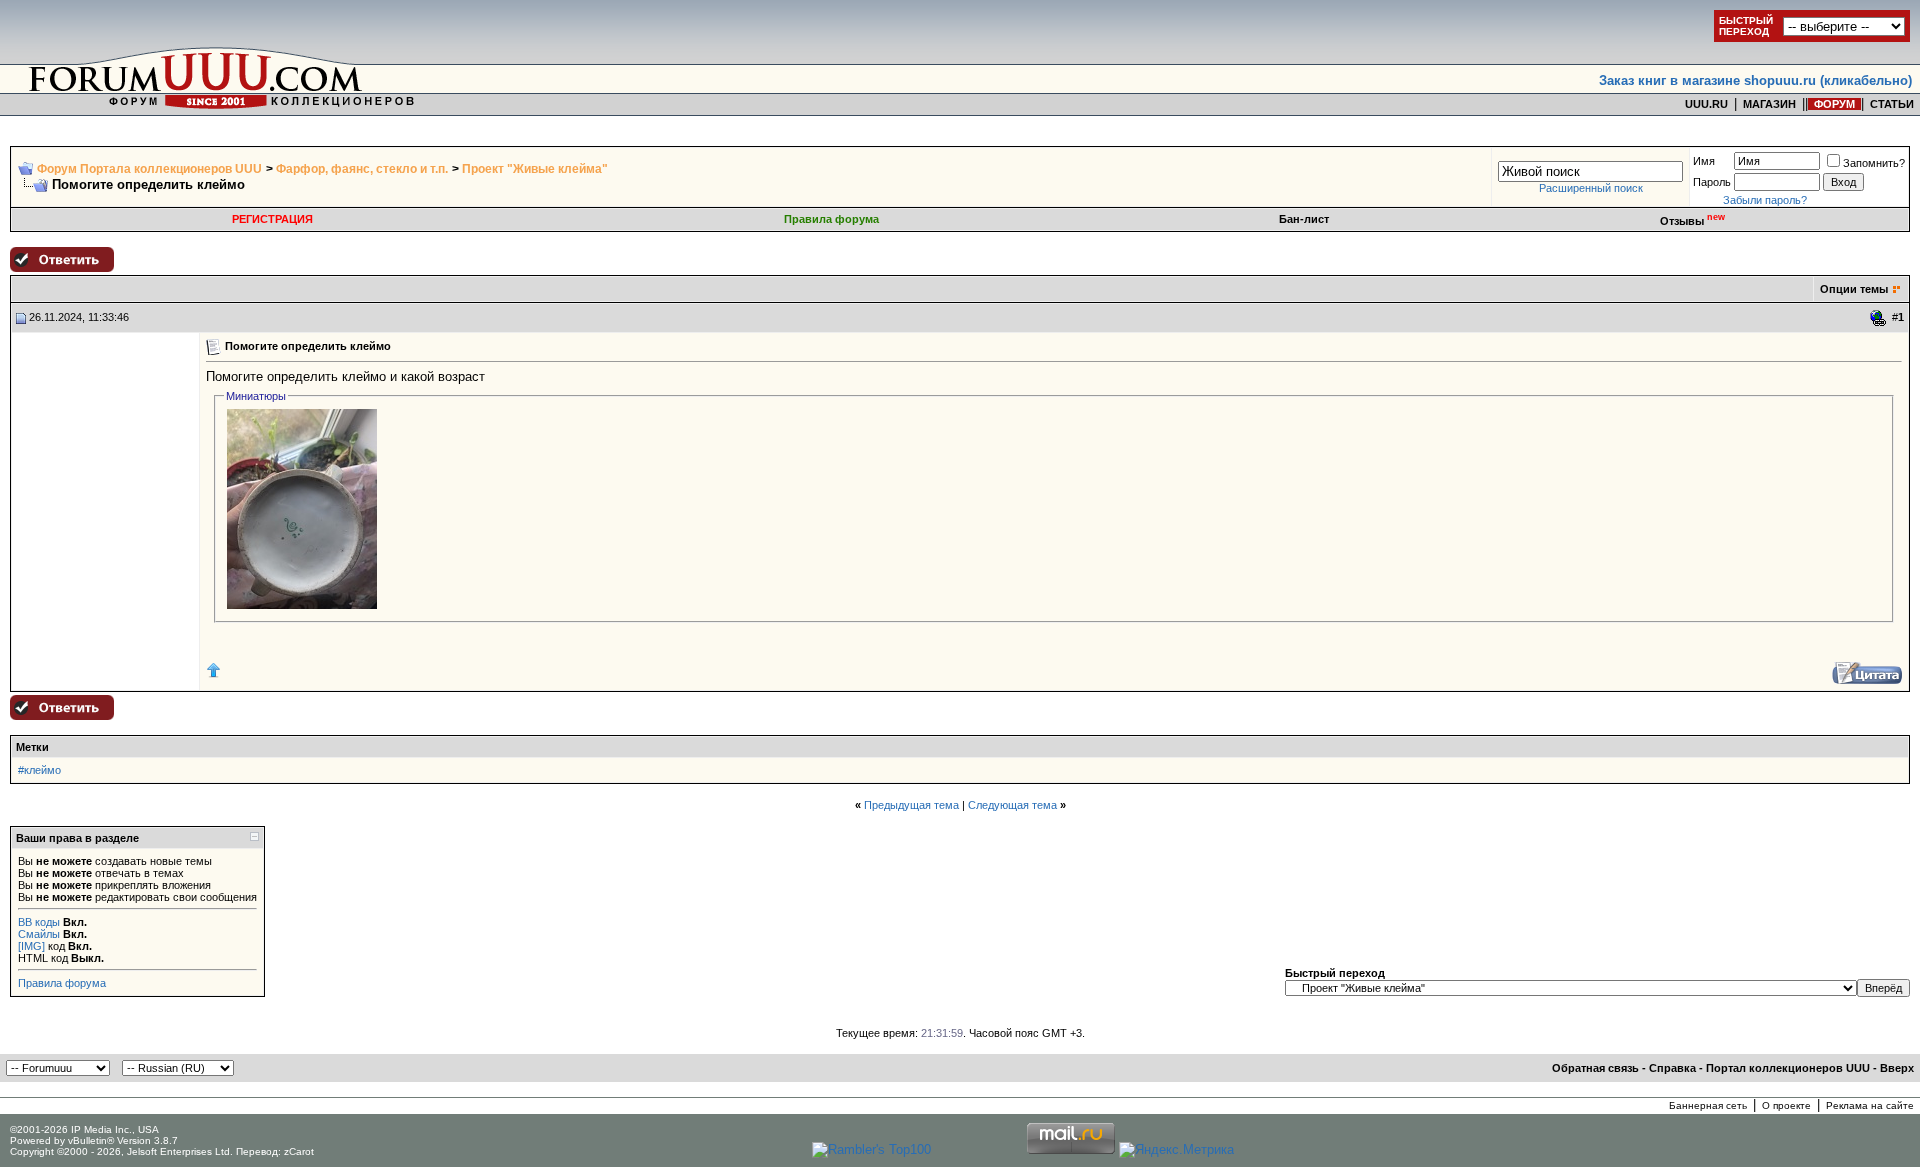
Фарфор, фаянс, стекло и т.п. (362, 169)
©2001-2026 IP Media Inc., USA (84, 1129)
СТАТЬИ (1892, 104)
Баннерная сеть (1708, 1105)
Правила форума (831, 219)
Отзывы (1692, 221)
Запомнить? (1874, 163)
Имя (1704, 161)
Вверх (1897, 1068)
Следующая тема (1012, 805)
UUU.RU (1706, 104)
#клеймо (39, 770)
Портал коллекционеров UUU (1788, 1068)
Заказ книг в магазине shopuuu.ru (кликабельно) (1755, 80)
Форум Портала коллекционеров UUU (149, 169)
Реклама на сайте (1870, 1105)
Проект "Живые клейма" (535, 169)
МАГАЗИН (1769, 104)
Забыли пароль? (1765, 200)
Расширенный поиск (1591, 188)
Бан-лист (1304, 219)
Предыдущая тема (911, 805)
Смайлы (39, 934)
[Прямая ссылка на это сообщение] (1878, 318)
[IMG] (31, 946)
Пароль (1712, 182)
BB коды (39, 922)
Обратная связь (1595, 1068)
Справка (1672, 1068)
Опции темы (1854, 289)
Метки (32, 747)
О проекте (1786, 1105)
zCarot (299, 1151)
